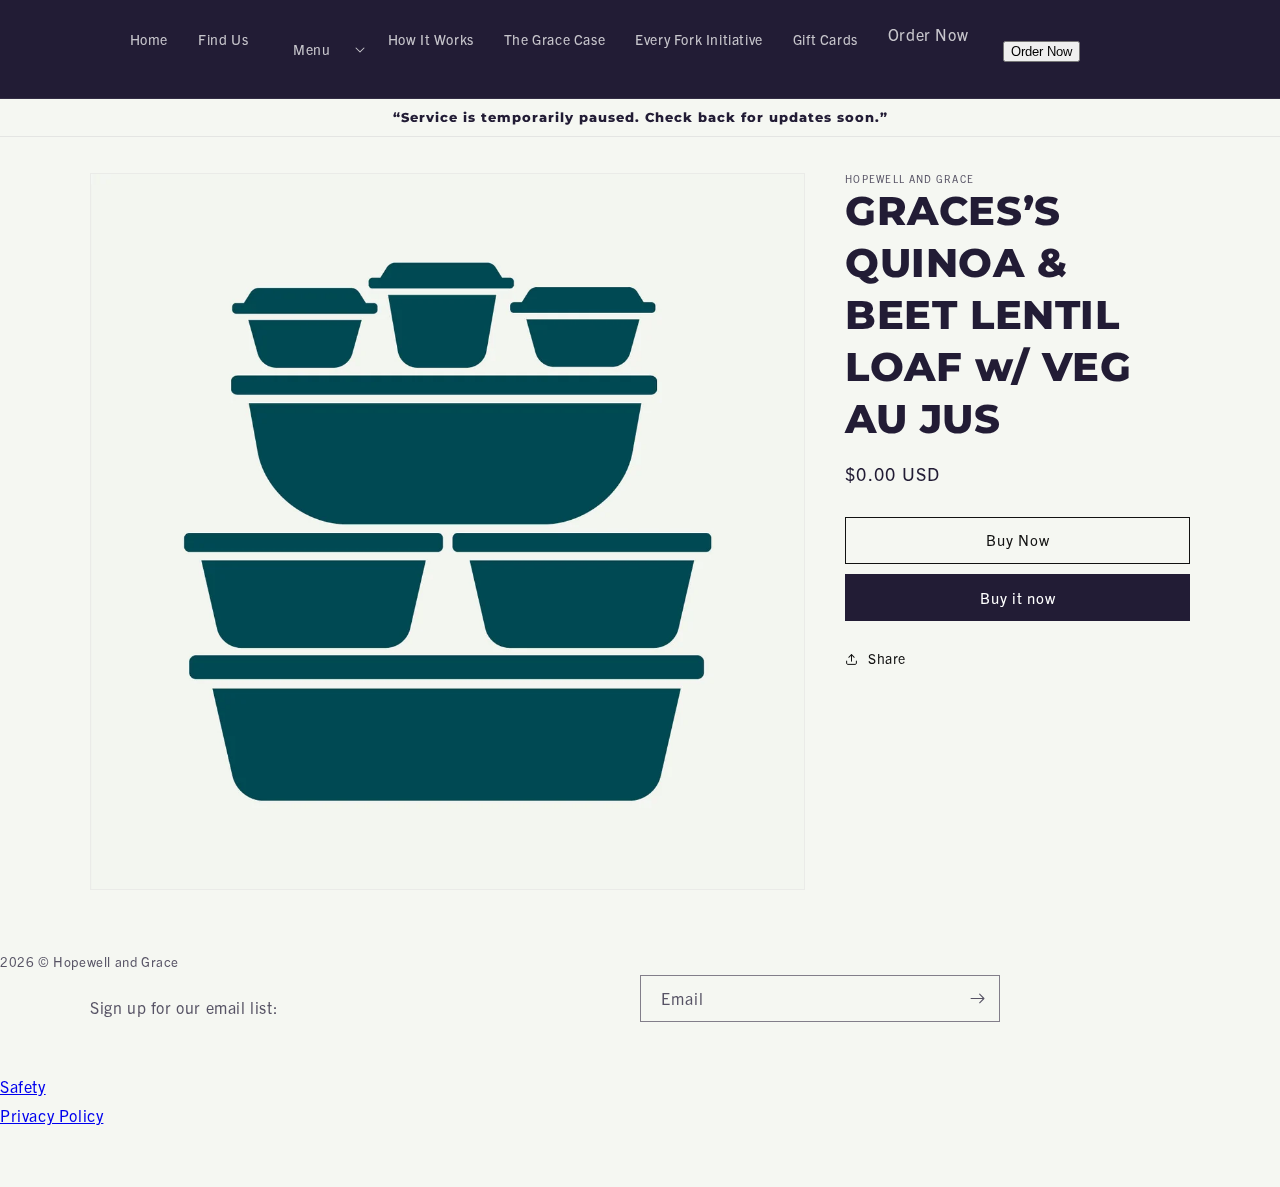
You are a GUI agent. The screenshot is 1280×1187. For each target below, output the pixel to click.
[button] (317, 49)
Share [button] (887, 658)
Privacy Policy (51, 1115)
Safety (23, 1086)
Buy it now (1018, 597)
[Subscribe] (977, 998)
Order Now (928, 34)
